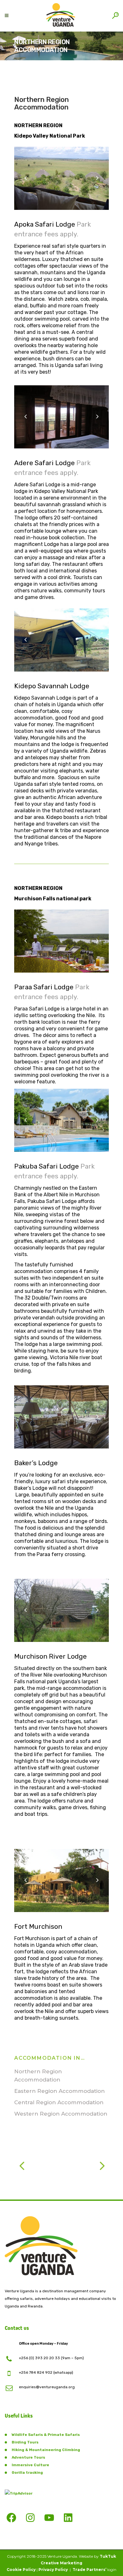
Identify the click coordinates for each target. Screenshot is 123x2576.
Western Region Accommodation (61, 2114)
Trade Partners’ (89, 2570)
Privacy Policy (53, 2570)
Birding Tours (25, 2442)
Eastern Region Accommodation (59, 2091)
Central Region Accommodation (59, 2102)
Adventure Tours (28, 2457)
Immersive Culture (30, 2465)
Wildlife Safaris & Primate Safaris (46, 2435)
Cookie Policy (21, 2570)
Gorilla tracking (27, 2472)
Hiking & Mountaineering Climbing (46, 2450)
